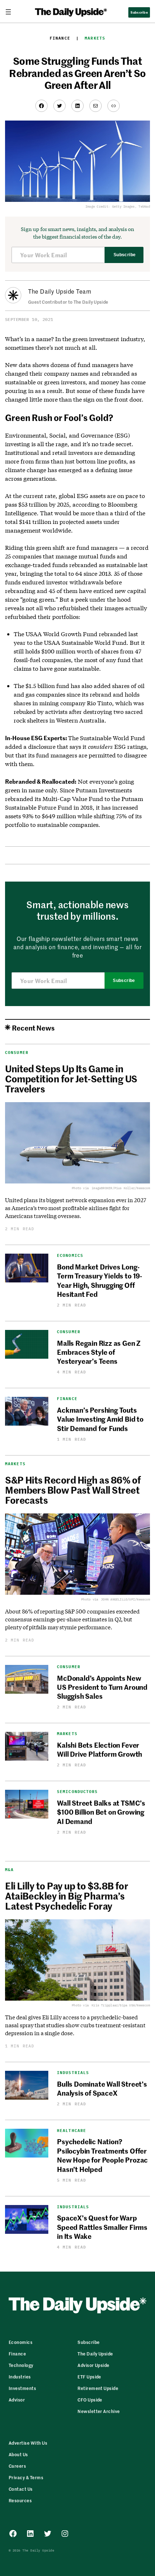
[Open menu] (11, 12)
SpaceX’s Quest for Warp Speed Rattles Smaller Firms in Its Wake (102, 2227)
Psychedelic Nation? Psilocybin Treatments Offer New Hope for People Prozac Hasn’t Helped (102, 2155)
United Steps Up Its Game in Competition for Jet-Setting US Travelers (71, 1078)
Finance (60, 38)
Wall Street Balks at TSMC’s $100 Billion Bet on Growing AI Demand (101, 1812)
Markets (95, 38)
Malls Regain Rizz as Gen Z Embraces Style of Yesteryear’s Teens (99, 1352)
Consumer (17, 1052)
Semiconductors (77, 1792)
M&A (9, 1870)
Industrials (73, 2073)
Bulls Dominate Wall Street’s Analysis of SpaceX (102, 2088)
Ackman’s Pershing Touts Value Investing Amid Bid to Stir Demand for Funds (100, 1419)
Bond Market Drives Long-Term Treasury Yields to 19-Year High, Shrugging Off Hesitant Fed (99, 1280)
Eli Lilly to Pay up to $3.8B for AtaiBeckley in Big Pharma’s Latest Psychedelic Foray (67, 1896)
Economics (70, 1256)
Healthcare (72, 2131)
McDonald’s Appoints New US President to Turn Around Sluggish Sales (102, 1687)
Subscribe (125, 255)
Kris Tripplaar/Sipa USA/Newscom (121, 2005)
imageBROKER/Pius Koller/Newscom (121, 1188)
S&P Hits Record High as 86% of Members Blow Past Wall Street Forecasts (73, 1490)
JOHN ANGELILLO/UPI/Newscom (125, 1599)
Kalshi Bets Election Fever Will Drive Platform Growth (99, 1749)
